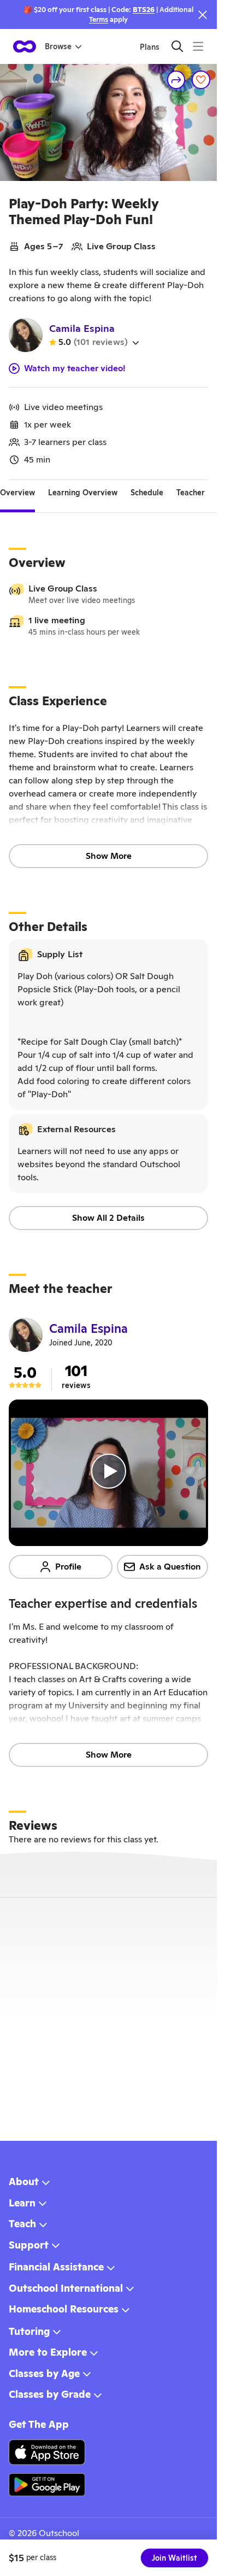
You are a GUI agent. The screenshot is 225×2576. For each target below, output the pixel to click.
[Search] (177, 46)
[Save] (201, 80)
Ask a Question (170, 1567)
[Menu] (198, 46)
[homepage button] (25, 46)
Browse (58, 46)
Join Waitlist (174, 2558)
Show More (109, 856)
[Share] (176, 80)
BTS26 (144, 10)
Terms (99, 19)
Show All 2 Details (108, 1218)
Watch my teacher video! (75, 368)
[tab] (17, 493)
